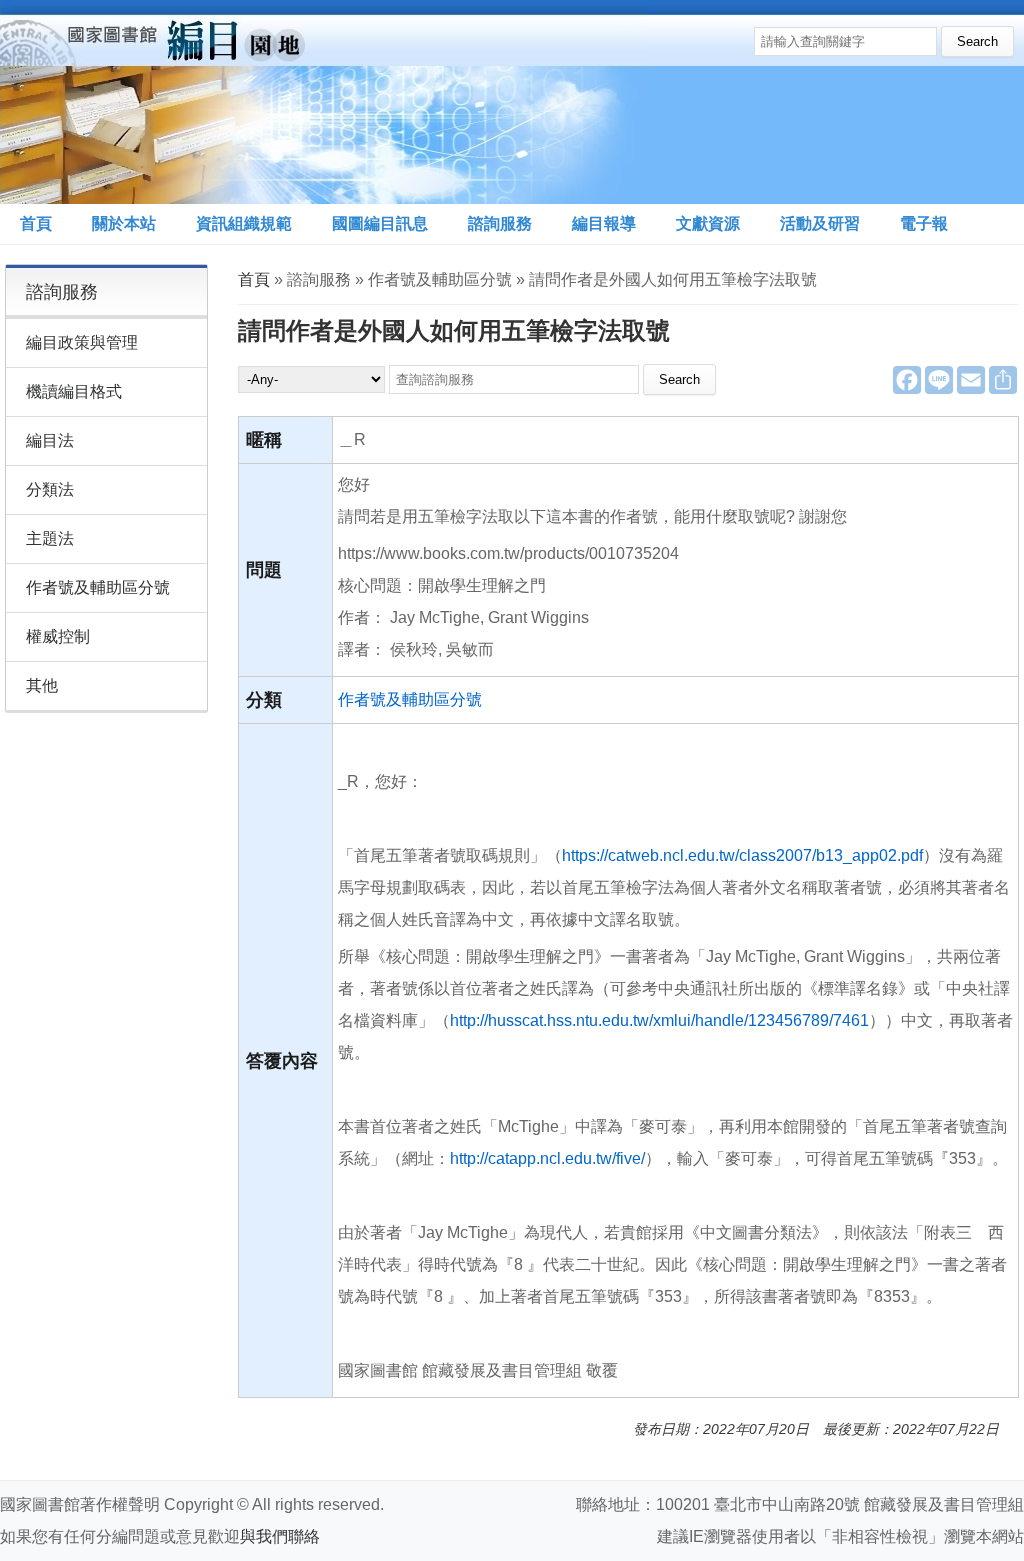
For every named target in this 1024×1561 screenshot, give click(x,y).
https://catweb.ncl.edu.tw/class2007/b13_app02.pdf (742, 855)
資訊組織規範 (244, 223)
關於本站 (124, 223)
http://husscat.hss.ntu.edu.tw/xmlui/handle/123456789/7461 (659, 1020)
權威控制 (58, 636)
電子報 (924, 223)
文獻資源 (708, 223)
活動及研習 (820, 223)
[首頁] (324, 102)
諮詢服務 (500, 223)
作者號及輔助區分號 (410, 699)
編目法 (50, 440)
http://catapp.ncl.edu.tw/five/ (547, 1158)
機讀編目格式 (74, 391)
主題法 (50, 538)
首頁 (36, 223)
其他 (42, 685)
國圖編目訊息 (380, 223)
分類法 (50, 489)
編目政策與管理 (82, 342)
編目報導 (604, 223)
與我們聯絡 (280, 1536)
